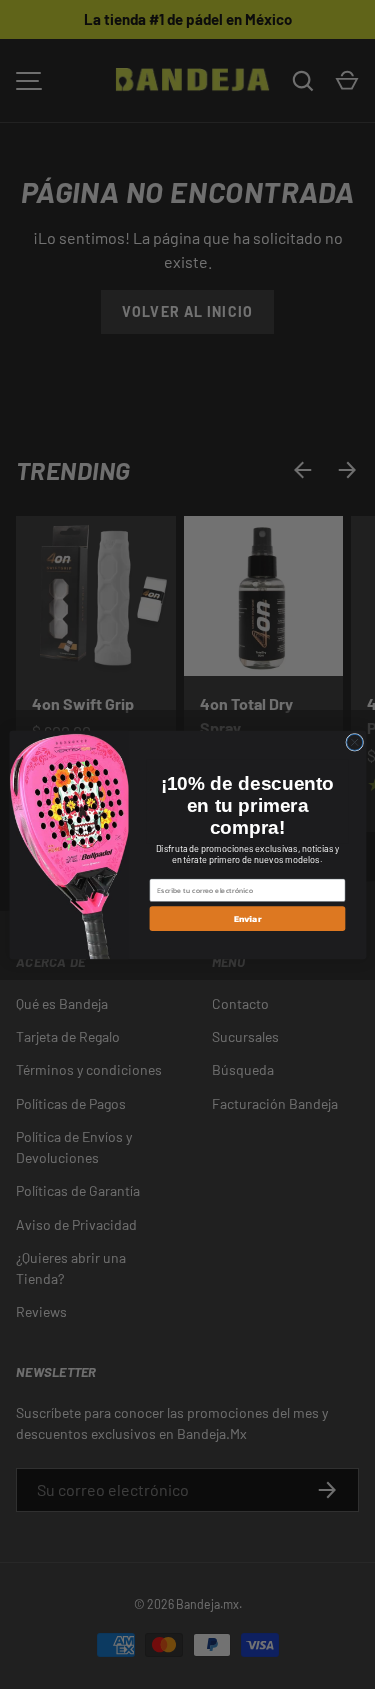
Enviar (246, 918)
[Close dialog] (354, 742)
